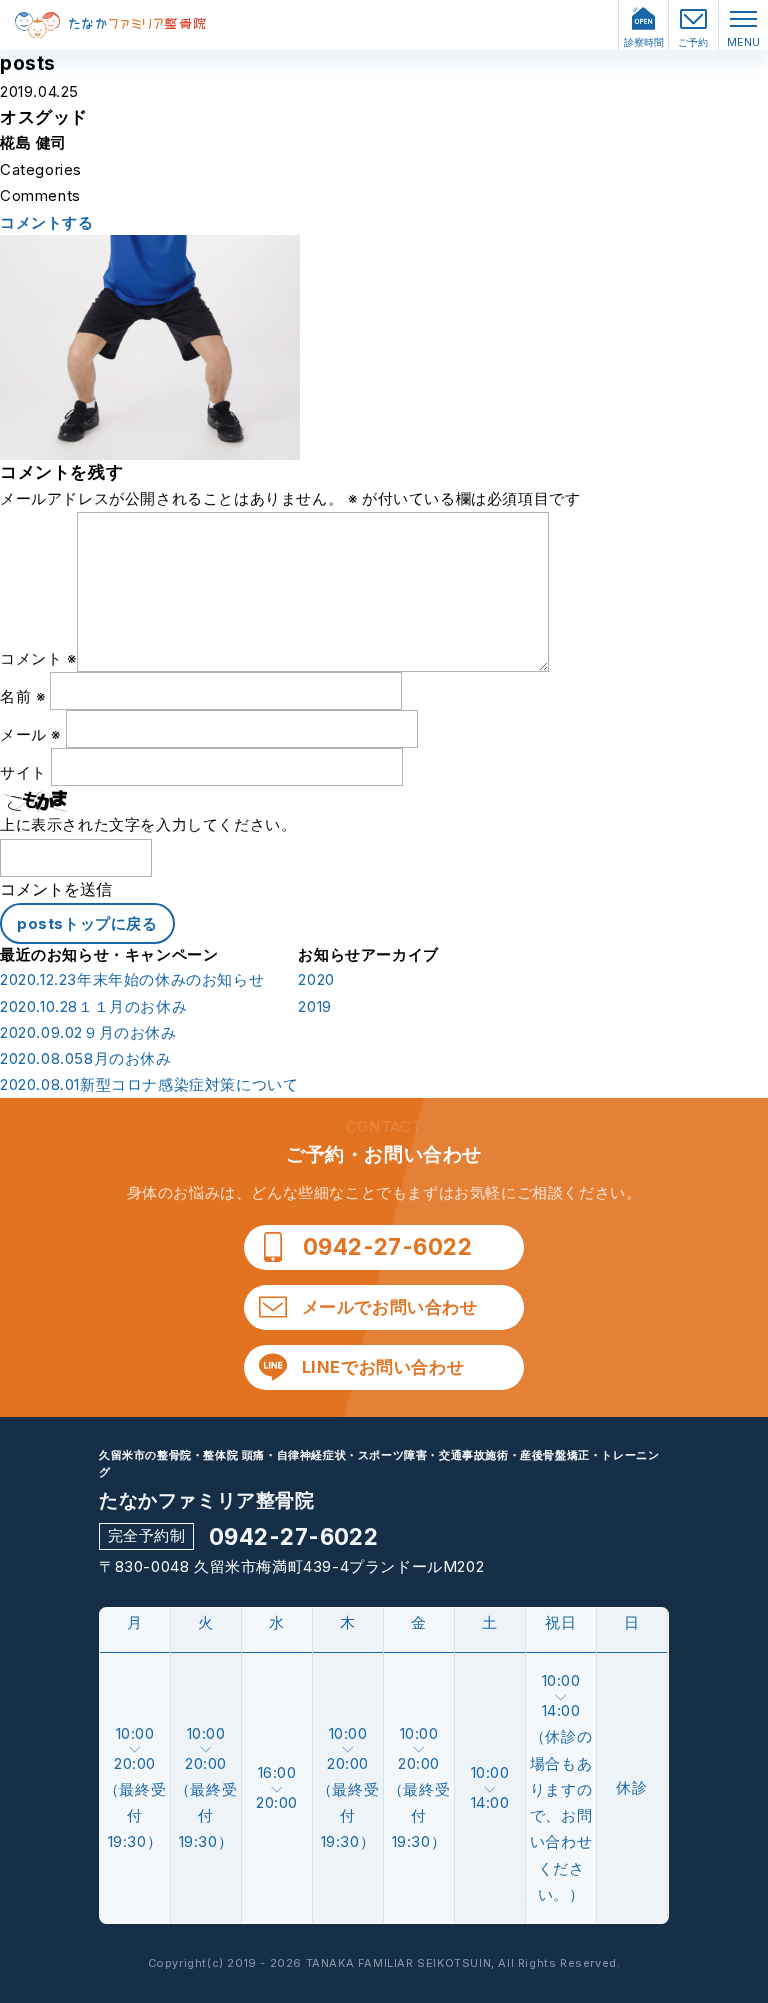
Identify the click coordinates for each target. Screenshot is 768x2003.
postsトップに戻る (87, 923)
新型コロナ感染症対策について (149, 1085)
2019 (314, 1007)
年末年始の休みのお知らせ (132, 980)
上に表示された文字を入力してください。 (148, 824)
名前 (22, 696)
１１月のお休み (93, 1007)
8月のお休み (86, 1059)
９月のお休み (88, 1033)
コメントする (47, 223)
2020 (316, 980)
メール (30, 734)
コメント (38, 658)
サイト (23, 772)
